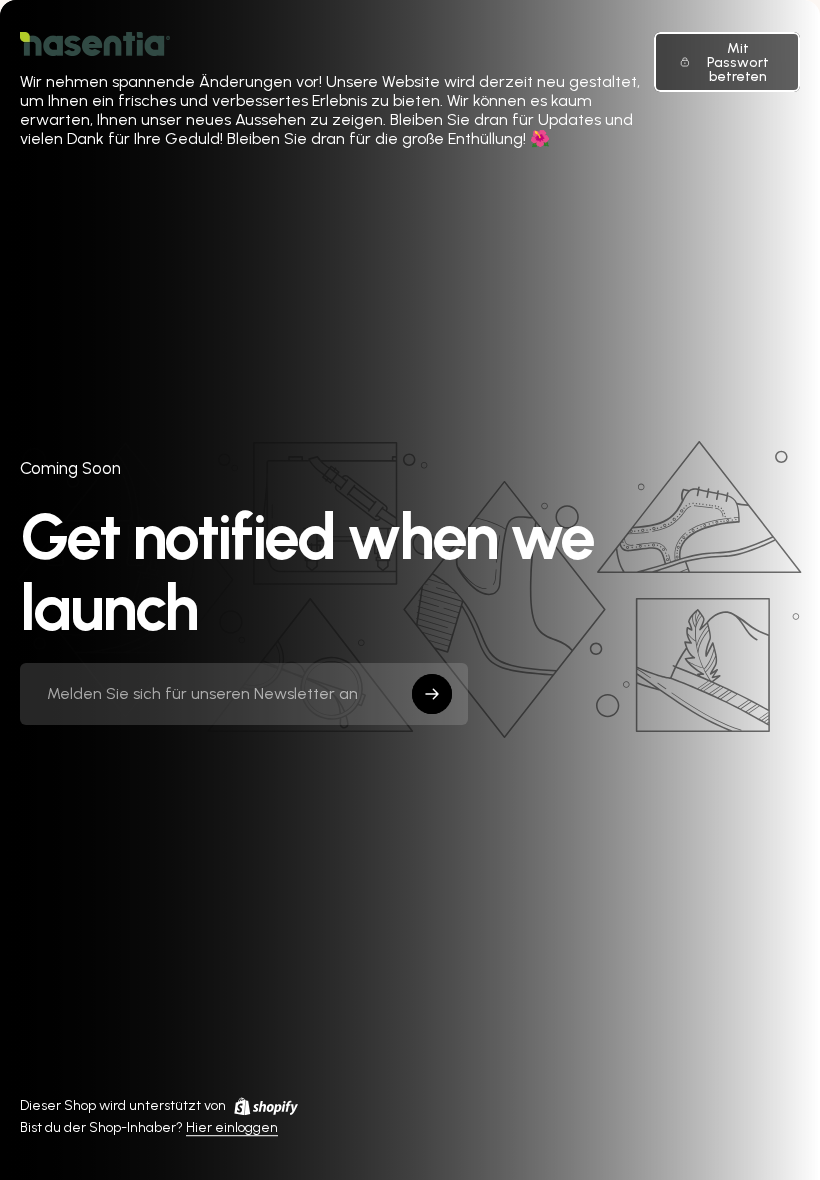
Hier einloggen (232, 1128)
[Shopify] (266, 1106)
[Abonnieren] (432, 694)
